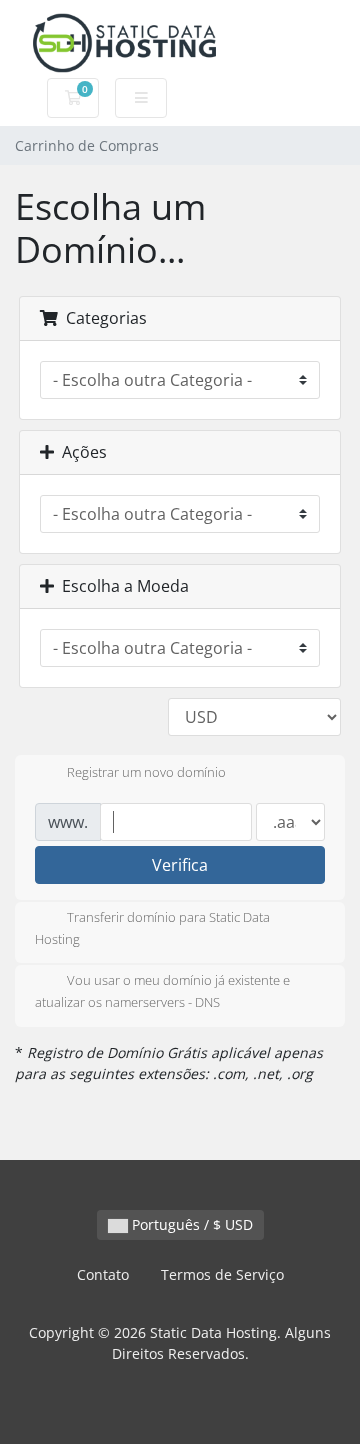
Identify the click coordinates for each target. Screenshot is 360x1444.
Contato (103, 1274)
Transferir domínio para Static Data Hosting (152, 928)
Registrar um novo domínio (146, 772)
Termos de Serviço (222, 1274)
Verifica (180, 865)
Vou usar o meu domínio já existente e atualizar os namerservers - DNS (162, 992)
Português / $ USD (190, 1224)
